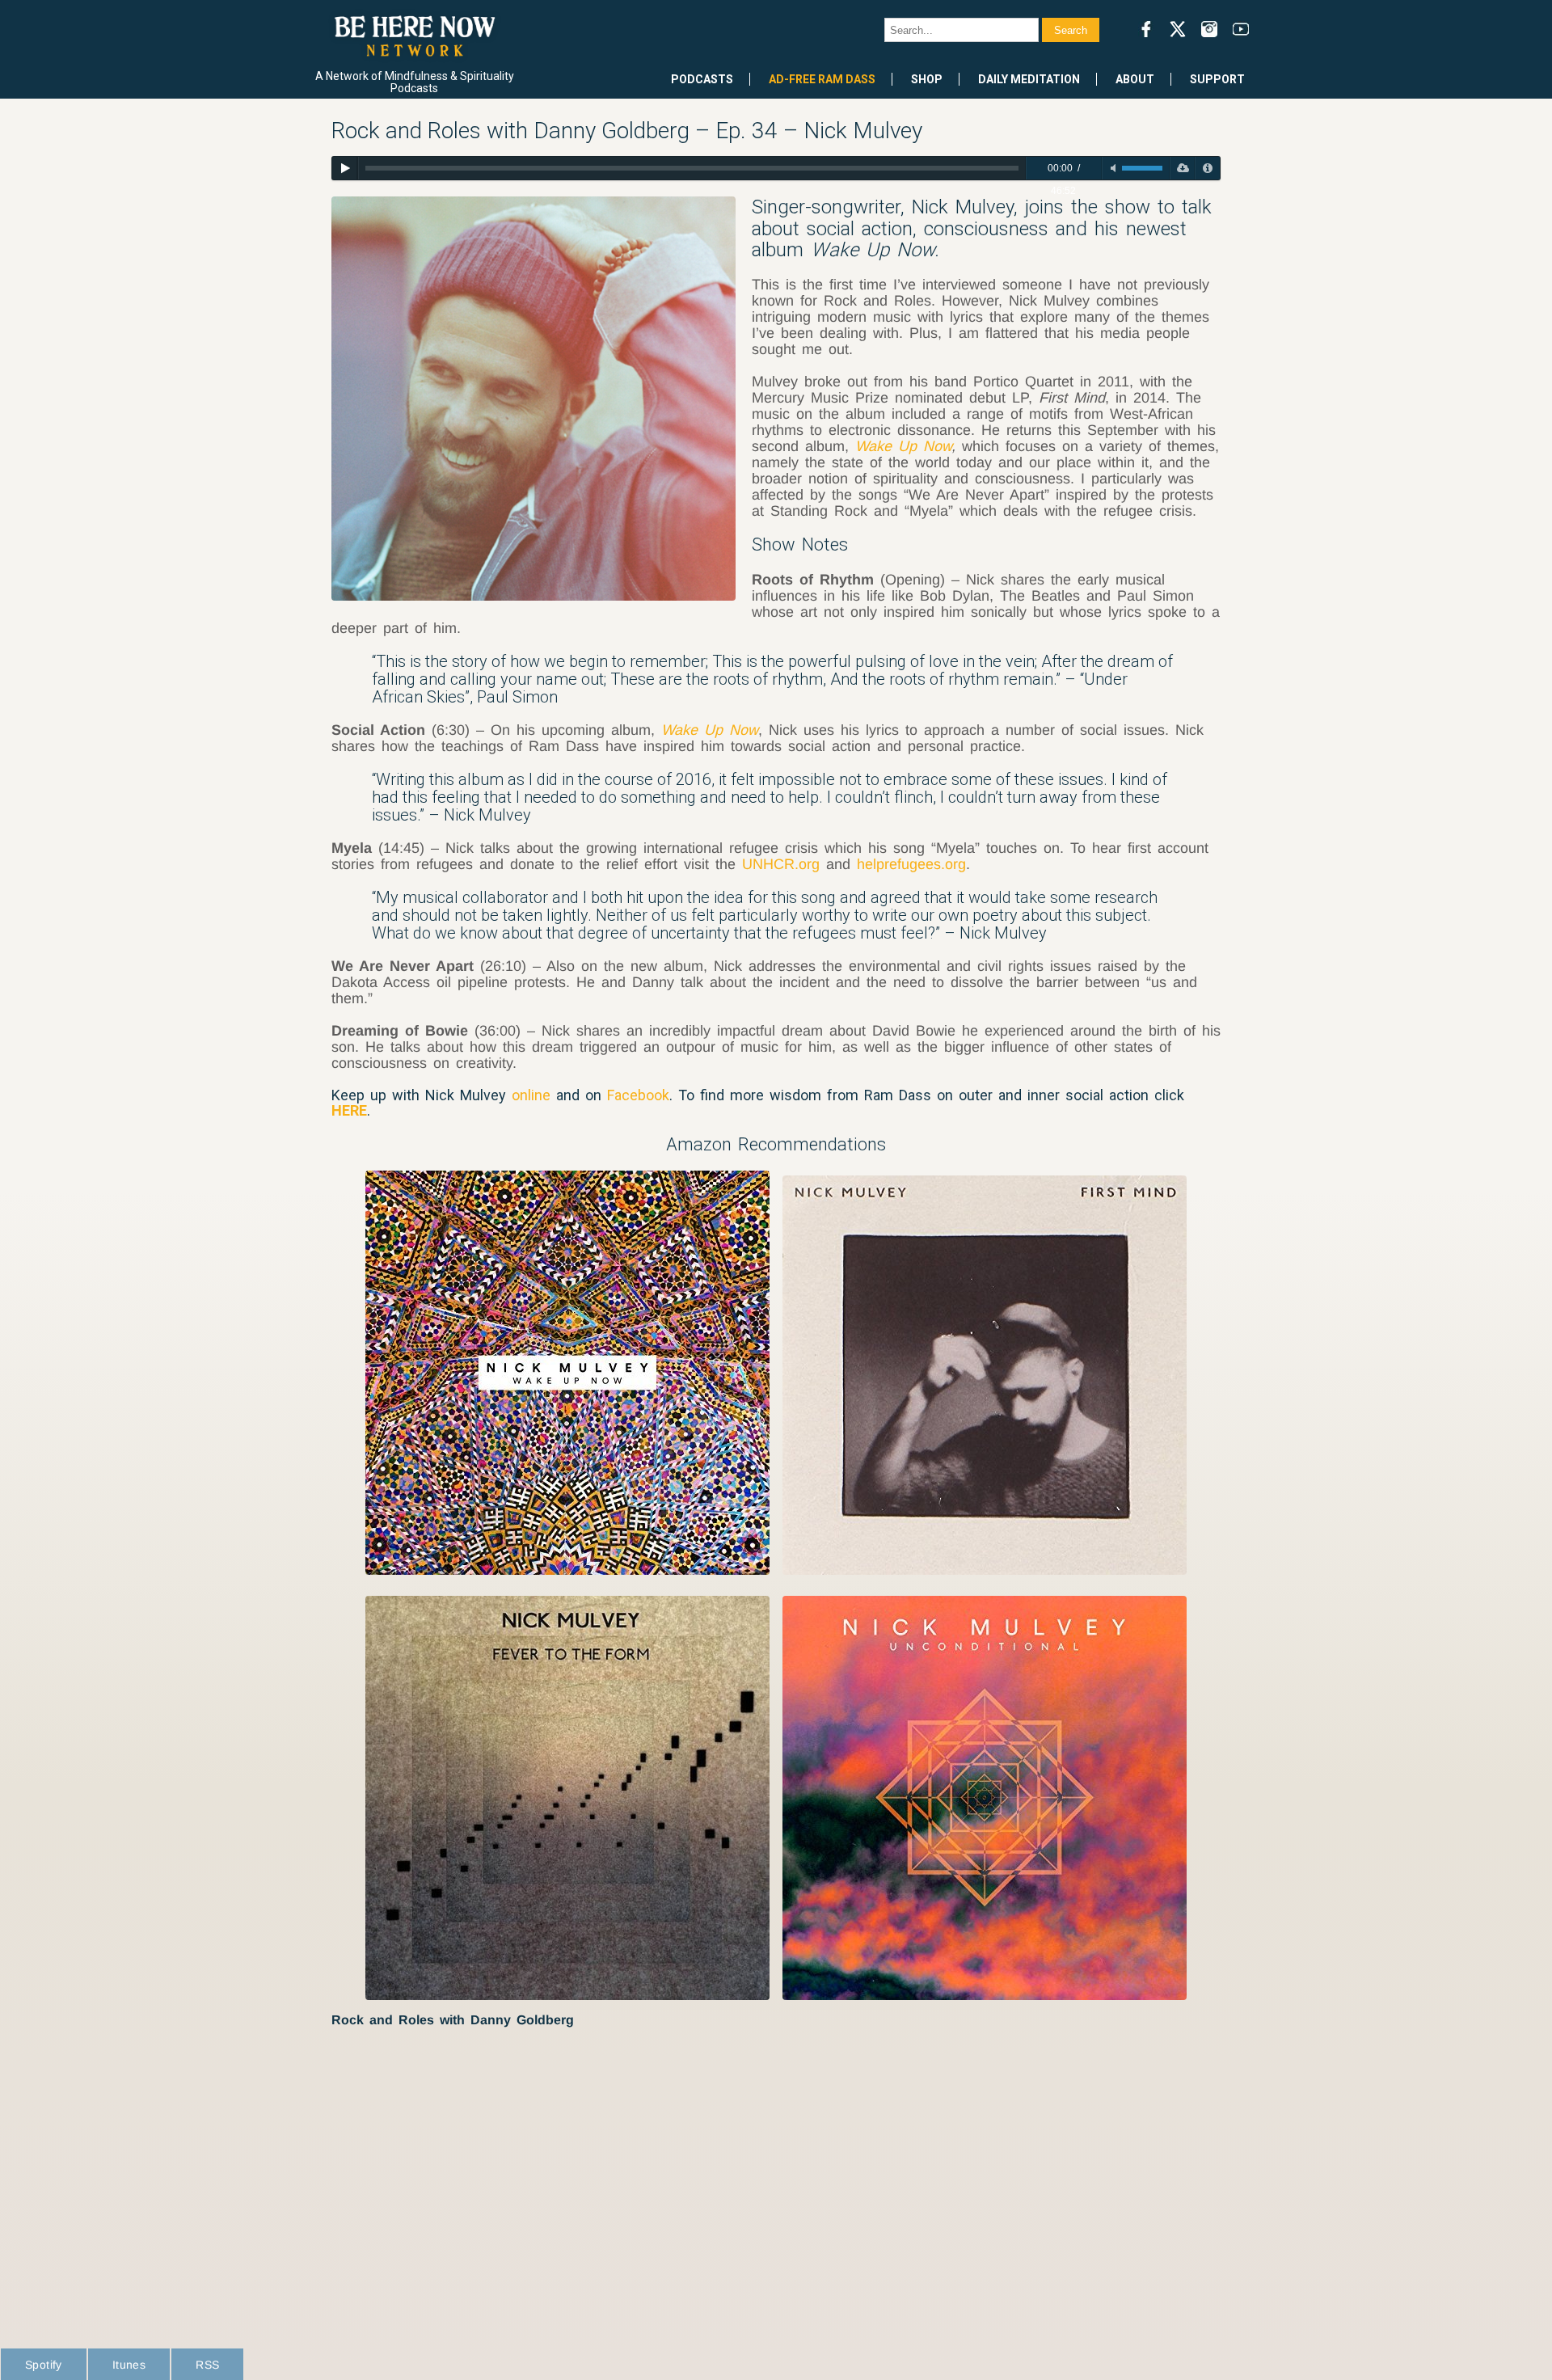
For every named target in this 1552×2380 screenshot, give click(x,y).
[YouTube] (1241, 29)
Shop (927, 79)
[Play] (345, 168)
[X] (1178, 29)
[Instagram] (1209, 29)
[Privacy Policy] (1207, 168)
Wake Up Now (903, 446)
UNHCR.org (781, 864)
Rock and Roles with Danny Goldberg (453, 2020)
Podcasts (702, 79)
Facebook (638, 1095)
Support (1217, 79)
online (531, 1095)
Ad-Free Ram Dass (822, 79)
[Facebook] (1146, 29)
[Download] (1182, 168)
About (1135, 79)
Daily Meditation (1029, 79)
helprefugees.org (911, 864)
